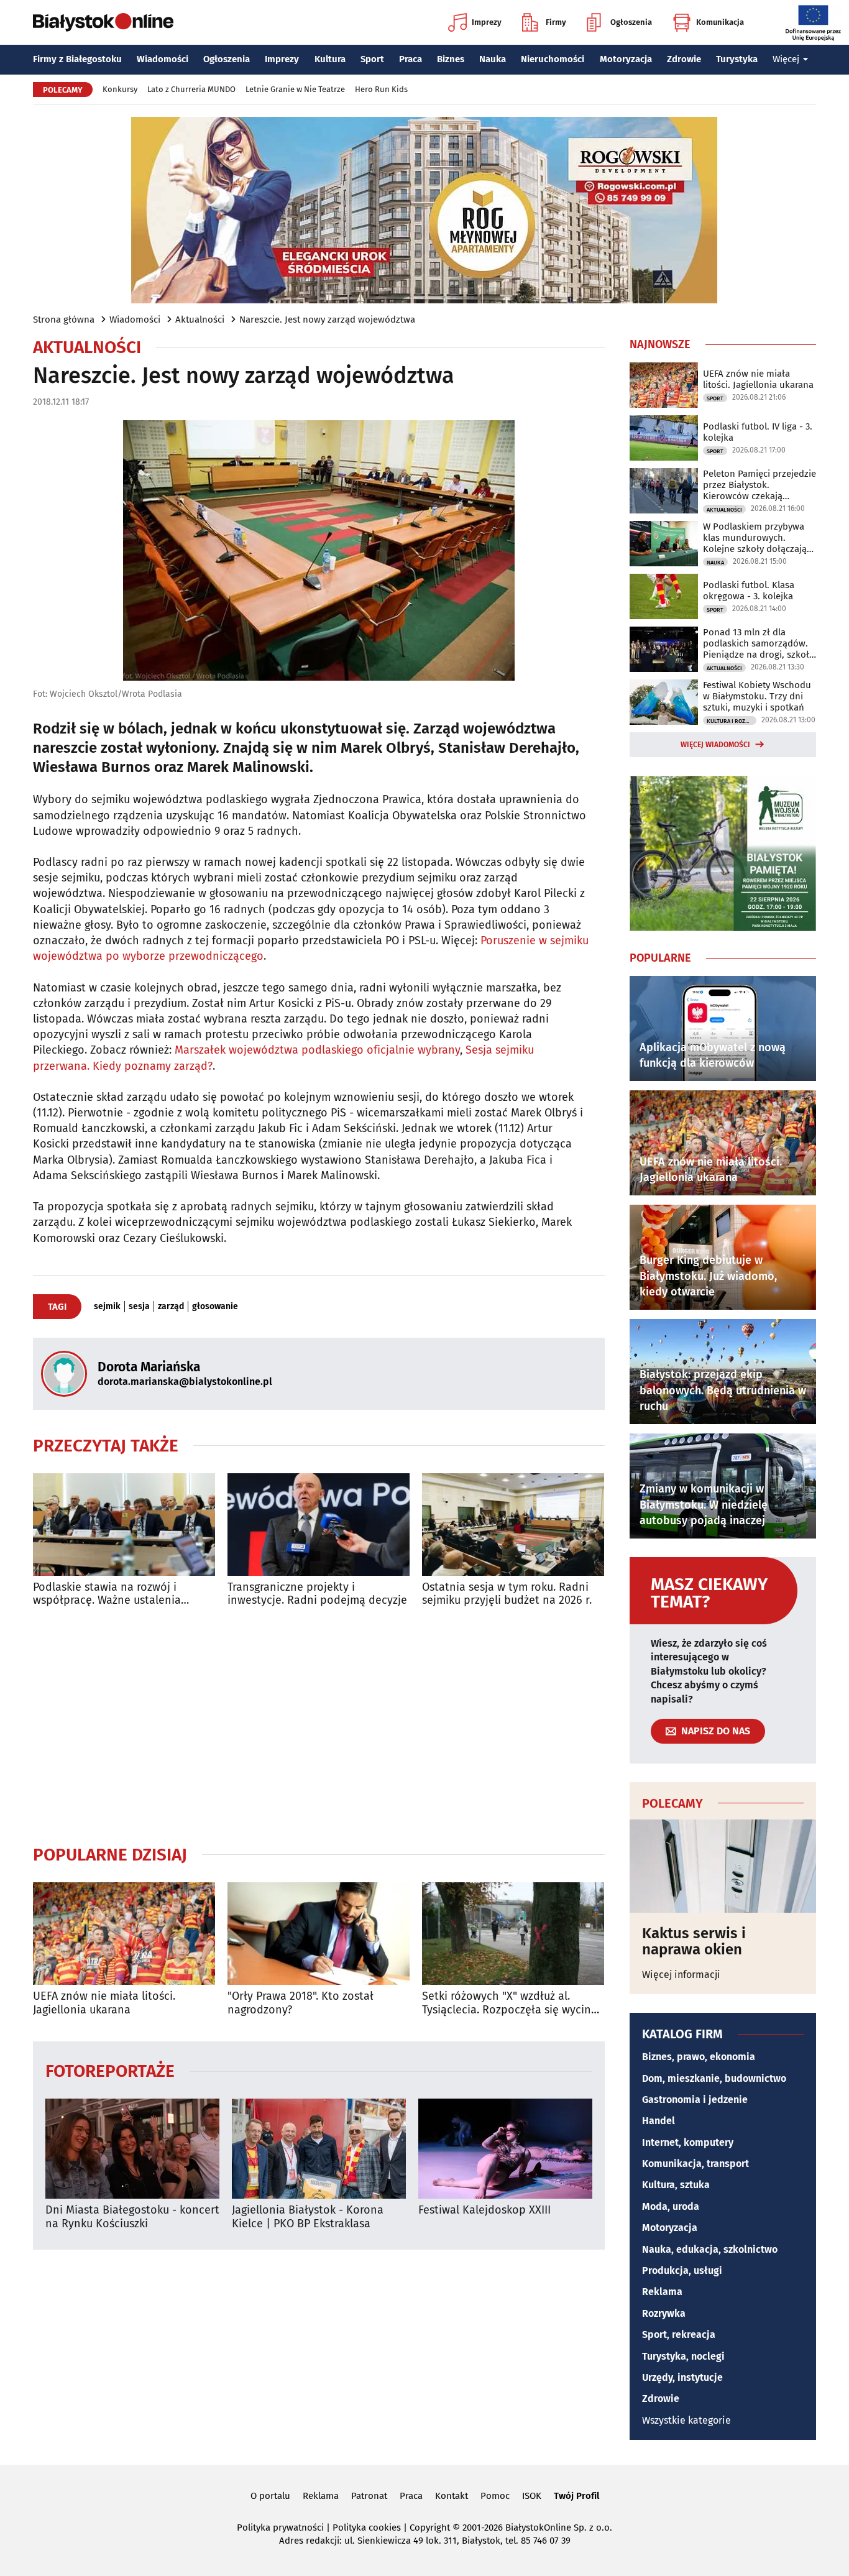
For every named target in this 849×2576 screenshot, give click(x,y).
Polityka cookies (367, 2528)
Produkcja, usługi (682, 2270)
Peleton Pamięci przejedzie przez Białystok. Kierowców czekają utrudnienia (760, 485)
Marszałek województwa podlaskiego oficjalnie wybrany (317, 1050)
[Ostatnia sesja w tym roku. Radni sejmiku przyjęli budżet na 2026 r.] (513, 1525)
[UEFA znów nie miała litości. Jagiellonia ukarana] (124, 1934)
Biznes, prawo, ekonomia (699, 2057)
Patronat (369, 2496)
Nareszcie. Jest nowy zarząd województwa (327, 320)
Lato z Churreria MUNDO (191, 89)
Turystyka (737, 59)
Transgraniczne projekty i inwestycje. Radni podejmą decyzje (317, 1594)
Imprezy (487, 22)
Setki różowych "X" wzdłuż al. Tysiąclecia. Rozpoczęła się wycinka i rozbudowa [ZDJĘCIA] (512, 2003)
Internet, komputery (688, 2142)
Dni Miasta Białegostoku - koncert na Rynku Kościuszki (132, 2217)
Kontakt (452, 2496)
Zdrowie (684, 59)
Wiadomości (163, 59)
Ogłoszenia (631, 22)
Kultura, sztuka (676, 2185)
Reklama (662, 2292)
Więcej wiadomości (715, 745)
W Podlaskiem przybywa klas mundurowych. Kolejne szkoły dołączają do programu (755, 538)
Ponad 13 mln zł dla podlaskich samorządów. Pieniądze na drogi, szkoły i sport (758, 643)
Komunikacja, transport (695, 2164)
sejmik (107, 1307)
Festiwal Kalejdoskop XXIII (484, 2210)
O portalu (270, 2496)
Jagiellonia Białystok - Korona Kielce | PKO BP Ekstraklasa (308, 2217)
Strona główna (64, 320)
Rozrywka (664, 2313)
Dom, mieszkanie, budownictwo (714, 2078)
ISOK (532, 2496)
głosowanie (215, 1307)
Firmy (556, 22)
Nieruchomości (553, 59)
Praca (411, 59)
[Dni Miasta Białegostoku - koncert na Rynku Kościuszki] (132, 2149)
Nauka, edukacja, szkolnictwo (710, 2249)
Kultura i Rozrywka (732, 721)
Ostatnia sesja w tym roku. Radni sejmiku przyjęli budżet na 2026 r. (507, 1594)
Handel (659, 2121)
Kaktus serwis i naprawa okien (694, 1942)
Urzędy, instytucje (682, 2377)
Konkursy (120, 89)
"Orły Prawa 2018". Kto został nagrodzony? (301, 2003)
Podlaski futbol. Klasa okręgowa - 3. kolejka (749, 591)
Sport (372, 59)
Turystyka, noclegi (683, 2356)
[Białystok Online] (103, 22)
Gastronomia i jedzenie (695, 2100)
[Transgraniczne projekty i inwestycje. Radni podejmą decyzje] (319, 1525)
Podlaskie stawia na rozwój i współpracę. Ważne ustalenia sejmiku (107, 1594)
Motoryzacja (626, 59)
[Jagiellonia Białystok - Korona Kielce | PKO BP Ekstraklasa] (319, 2149)
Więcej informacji (681, 1975)
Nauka (493, 59)
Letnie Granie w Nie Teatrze (295, 89)
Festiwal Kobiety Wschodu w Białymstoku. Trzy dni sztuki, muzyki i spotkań (757, 696)
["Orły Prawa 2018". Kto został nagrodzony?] (319, 1934)
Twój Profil (576, 2496)
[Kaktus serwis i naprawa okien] (723, 1866)
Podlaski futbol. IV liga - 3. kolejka (758, 432)
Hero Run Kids (381, 89)
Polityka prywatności (280, 2528)
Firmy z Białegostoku (77, 59)
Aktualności (200, 320)
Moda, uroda (671, 2206)
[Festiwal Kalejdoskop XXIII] (505, 2149)
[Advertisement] (319, 1726)
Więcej (786, 59)
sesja (139, 1307)
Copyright (430, 2528)
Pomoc (495, 2496)
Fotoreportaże (110, 2070)
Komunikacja (720, 22)
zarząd (171, 1307)
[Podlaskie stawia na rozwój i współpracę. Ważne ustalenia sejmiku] (124, 1525)
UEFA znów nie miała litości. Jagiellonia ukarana (104, 2003)
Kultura (330, 59)
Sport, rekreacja (679, 2334)
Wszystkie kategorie (686, 2420)
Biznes (451, 59)
